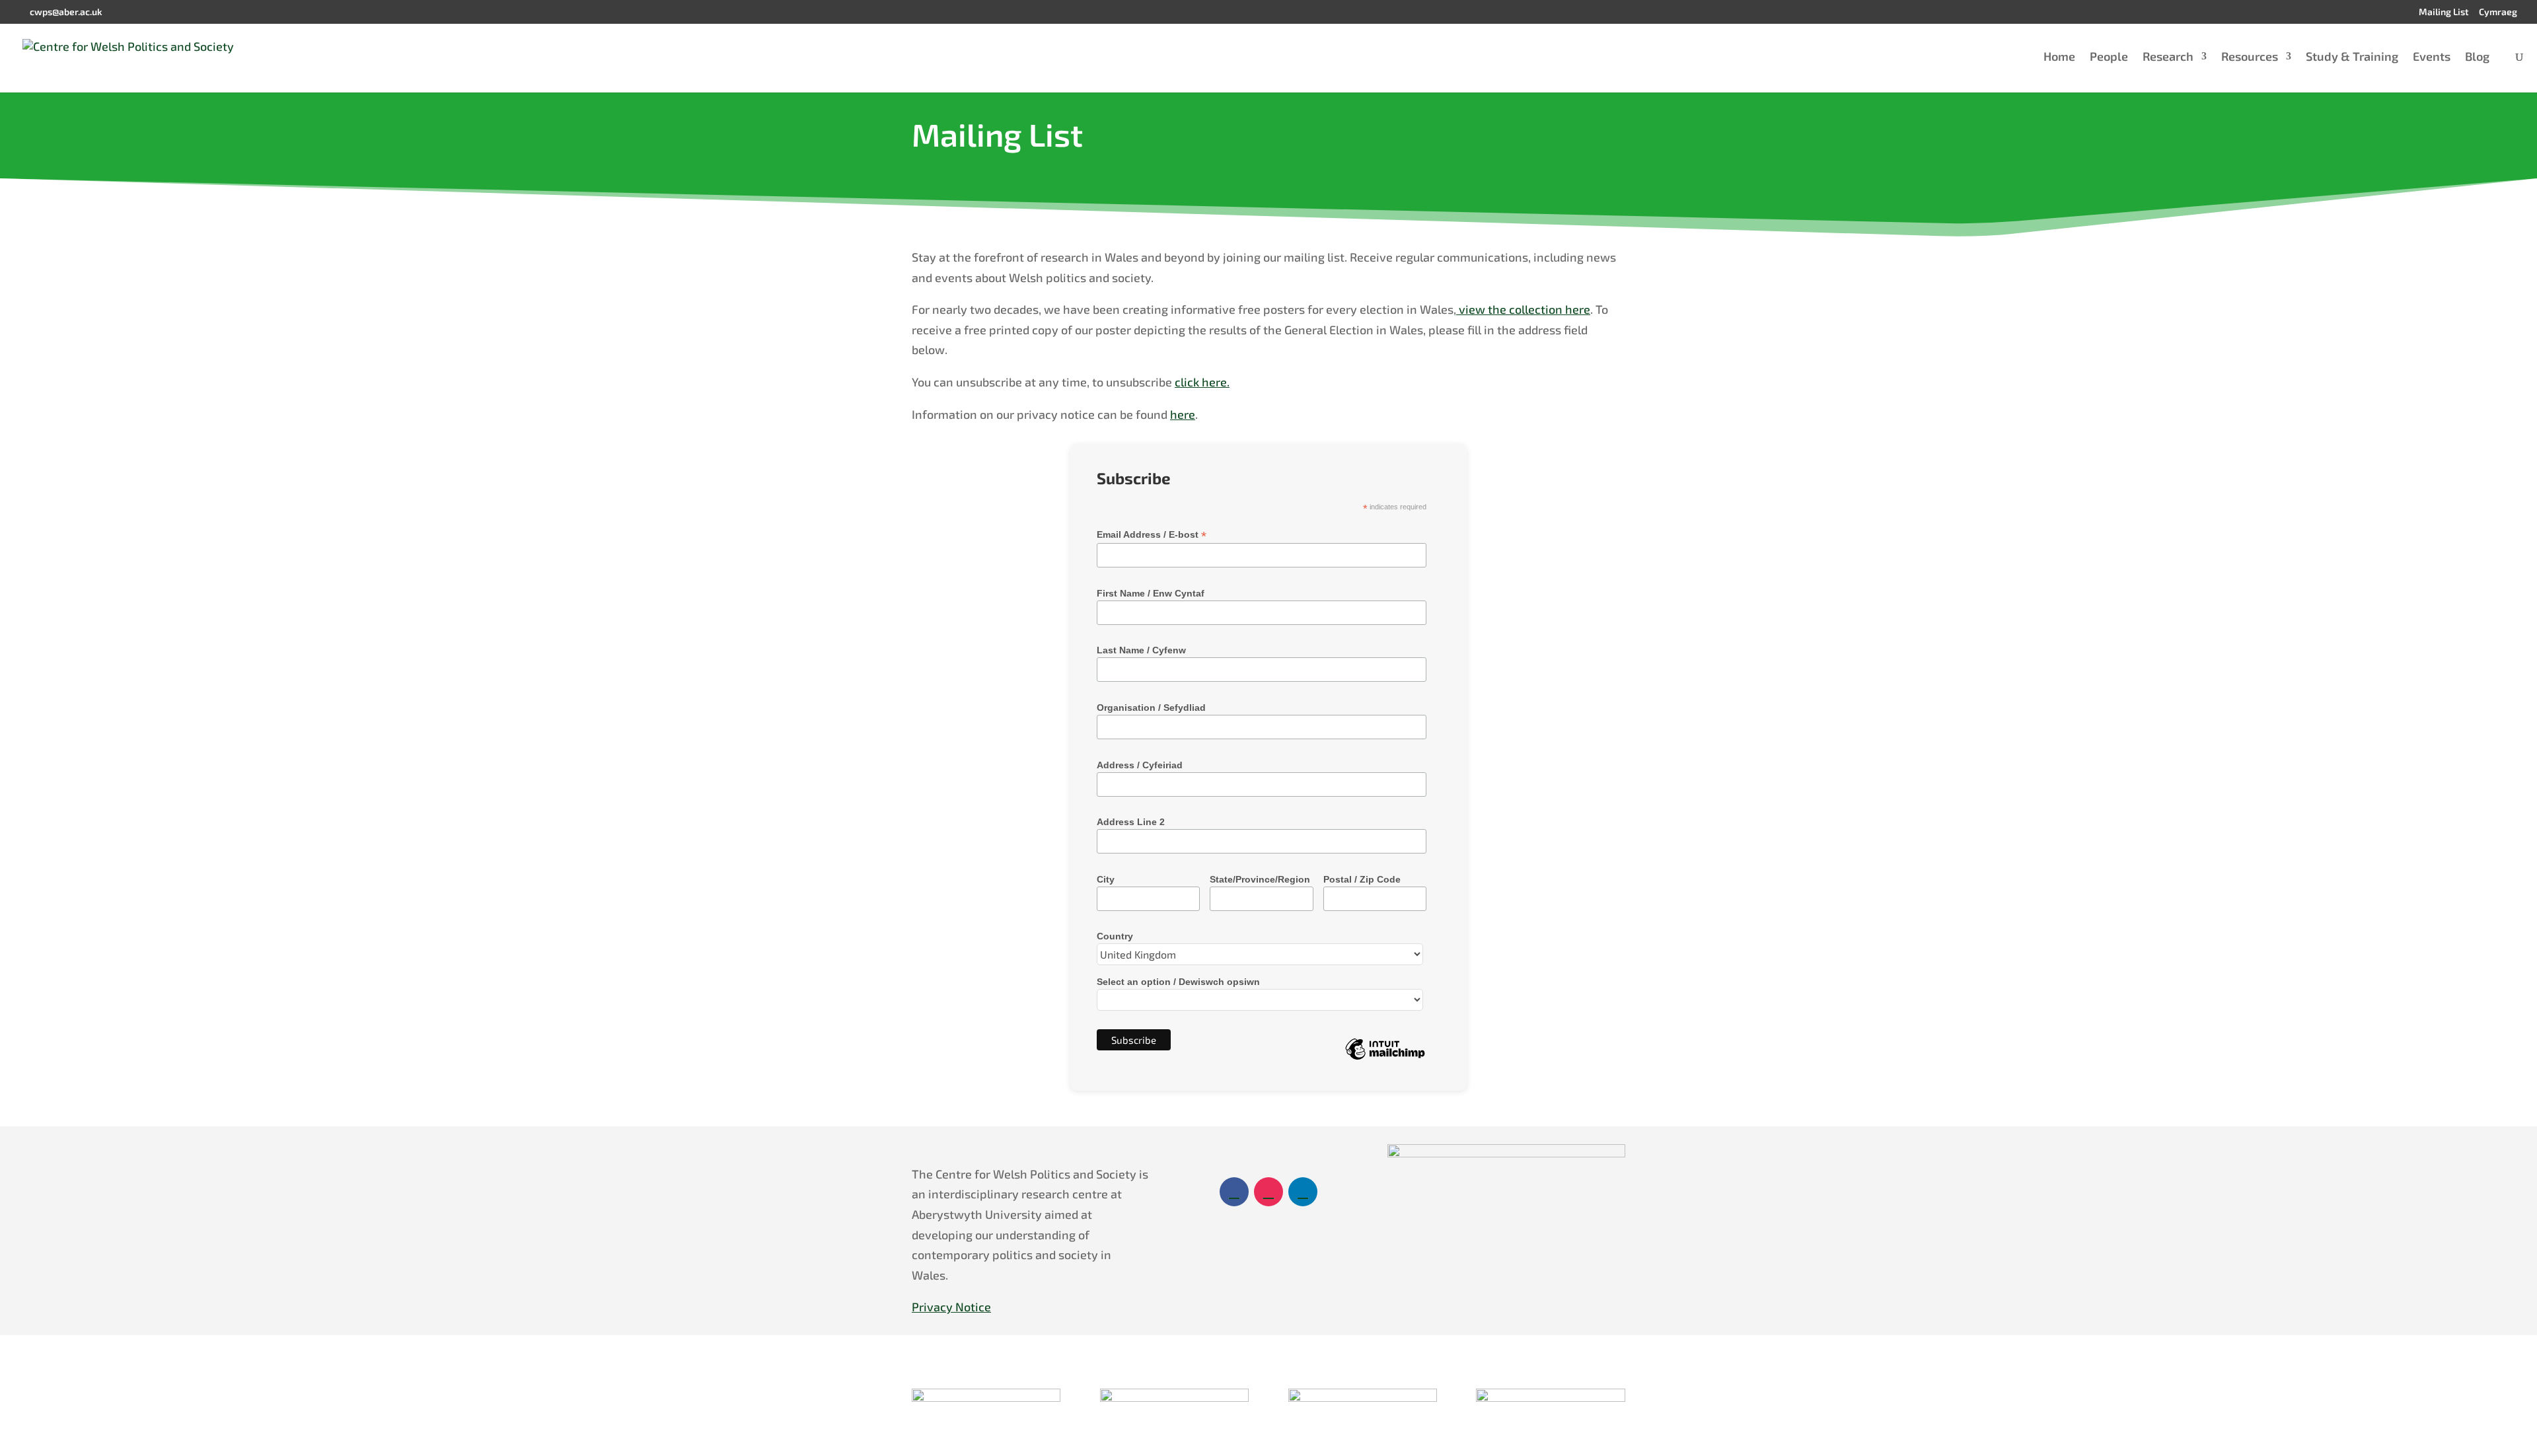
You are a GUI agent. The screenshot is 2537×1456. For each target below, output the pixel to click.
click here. (1202, 382)
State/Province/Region (1260, 879)
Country (1115, 936)
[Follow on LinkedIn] (1303, 1192)
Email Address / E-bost (1152, 535)
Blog (2477, 57)
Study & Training (2352, 57)
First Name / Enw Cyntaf (1151, 593)
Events (2432, 57)
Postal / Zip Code (1362, 879)
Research (2168, 57)
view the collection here (1523, 309)
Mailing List (2444, 12)
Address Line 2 (1131, 822)
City (1106, 879)
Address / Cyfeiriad (1140, 765)
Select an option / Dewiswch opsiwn (1178, 982)
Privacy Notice (951, 1307)
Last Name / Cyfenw (1141, 650)
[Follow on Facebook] (1234, 1192)
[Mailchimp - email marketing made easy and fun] (1385, 1059)
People (2109, 57)
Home (2059, 57)
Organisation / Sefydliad (1151, 708)
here (1183, 414)
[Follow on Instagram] (1268, 1192)
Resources (2250, 57)
